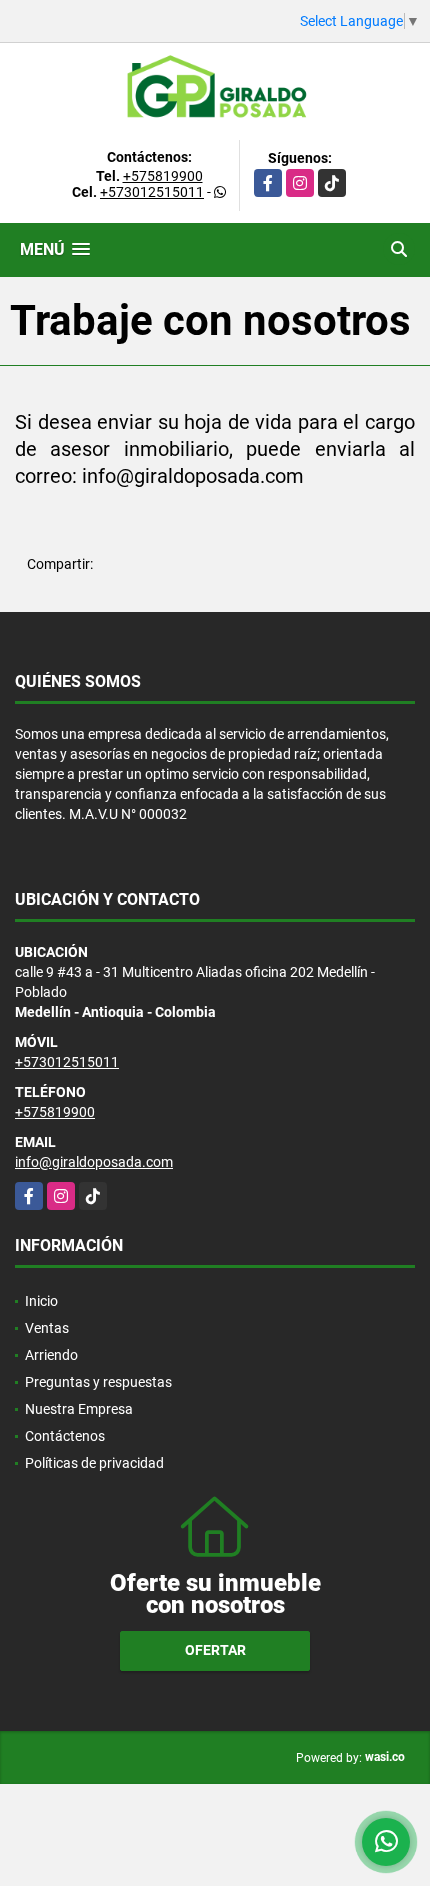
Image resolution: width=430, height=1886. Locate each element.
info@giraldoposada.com (94, 1162)
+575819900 (163, 176)
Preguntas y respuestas (98, 1382)
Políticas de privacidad (94, 1463)
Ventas (47, 1328)
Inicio (41, 1301)
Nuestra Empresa (79, 1409)
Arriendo (51, 1355)
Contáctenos (65, 1436)
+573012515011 (152, 192)
